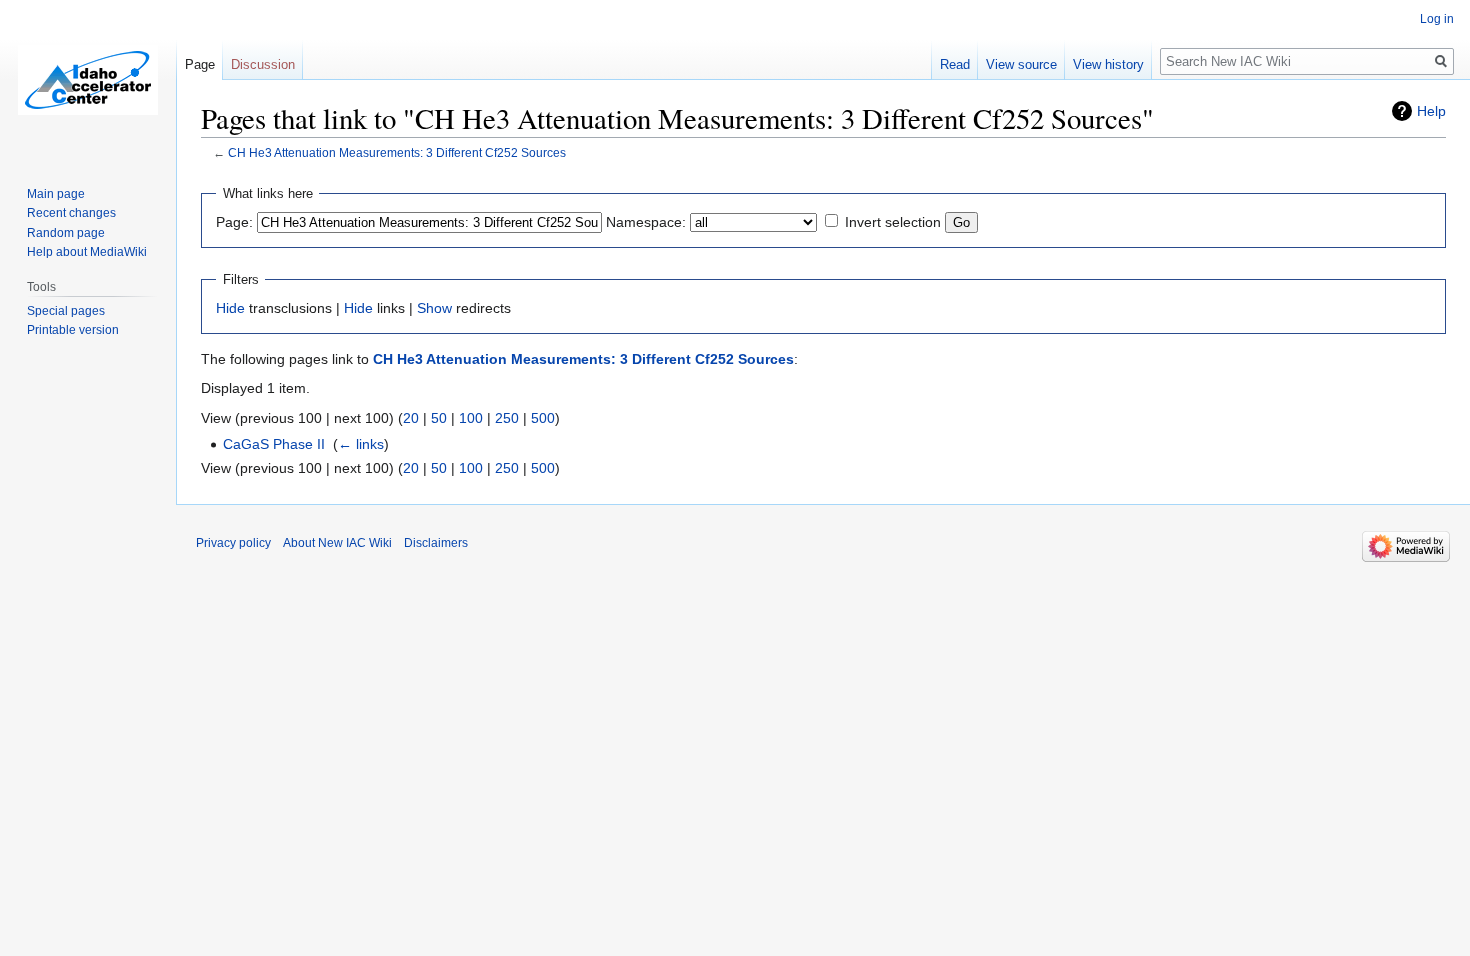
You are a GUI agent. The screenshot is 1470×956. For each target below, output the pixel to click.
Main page (56, 194)
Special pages (66, 311)
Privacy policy (233, 543)
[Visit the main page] (88, 80)
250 (507, 418)
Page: (234, 222)
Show (434, 308)
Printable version (73, 330)
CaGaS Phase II (274, 444)
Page (200, 64)
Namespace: (646, 222)
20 (411, 418)
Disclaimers (436, 543)
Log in (1437, 19)
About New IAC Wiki (337, 543)
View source (1021, 64)
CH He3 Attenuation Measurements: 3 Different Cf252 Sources (397, 152)
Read (955, 64)
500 (543, 418)
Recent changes (71, 213)
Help (1431, 111)
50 (439, 418)
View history (1108, 64)
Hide (230, 308)
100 (471, 418)
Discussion (263, 64)
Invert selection (893, 222)
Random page (66, 233)
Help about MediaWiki (87, 252)
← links (361, 444)
